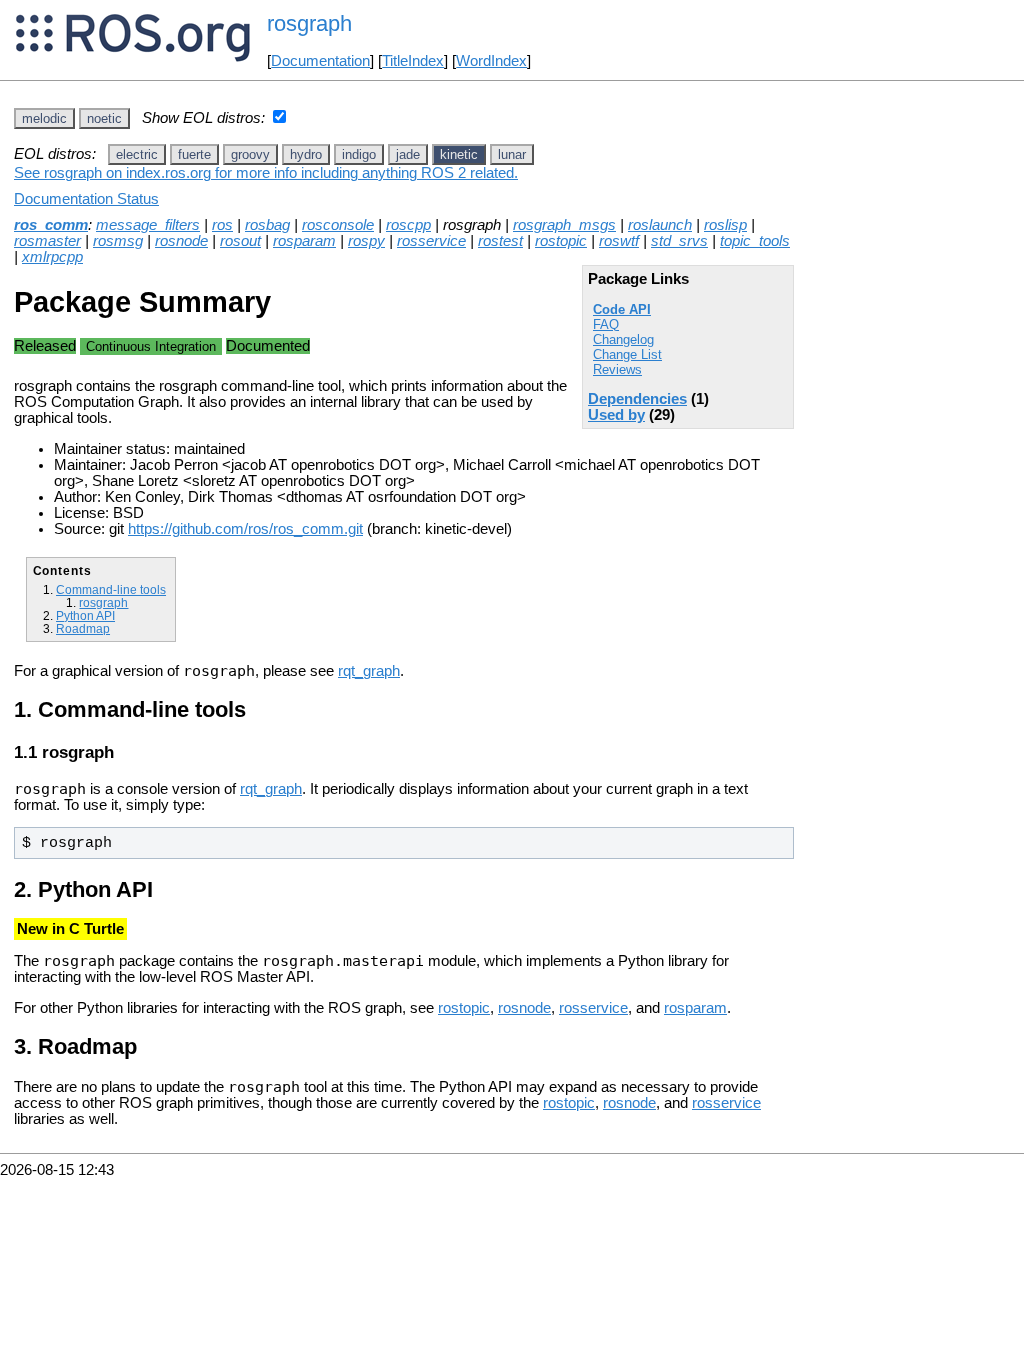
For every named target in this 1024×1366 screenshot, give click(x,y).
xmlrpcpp (52, 257)
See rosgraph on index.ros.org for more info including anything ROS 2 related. (266, 173)
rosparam (304, 241)
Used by (616, 415)
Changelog (623, 339)
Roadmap (83, 628)
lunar (512, 154)
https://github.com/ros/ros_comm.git (245, 529)
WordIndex (491, 61)
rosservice (431, 241)
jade (408, 154)
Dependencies (637, 399)
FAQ (606, 324)
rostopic (561, 241)
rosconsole (338, 225)
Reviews (617, 369)
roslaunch (660, 225)
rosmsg (118, 241)
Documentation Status (86, 199)
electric (137, 154)
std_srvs (679, 241)
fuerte (194, 154)
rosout (240, 241)
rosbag (267, 225)
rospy (366, 241)
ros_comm (51, 225)
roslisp (725, 225)
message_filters (148, 225)
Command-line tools (111, 589)
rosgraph (103, 602)
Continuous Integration (151, 346)
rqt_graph (369, 671)
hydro (306, 154)
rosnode (181, 241)
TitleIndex (413, 61)
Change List (627, 354)
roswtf (619, 241)
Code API (622, 309)
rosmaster (47, 241)
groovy (250, 154)
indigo (359, 154)
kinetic (459, 154)
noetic (104, 118)
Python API (85, 615)
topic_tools (755, 241)
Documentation (320, 61)
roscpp (408, 225)
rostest (500, 241)
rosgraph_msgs (564, 225)
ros (222, 225)
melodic (44, 118)
